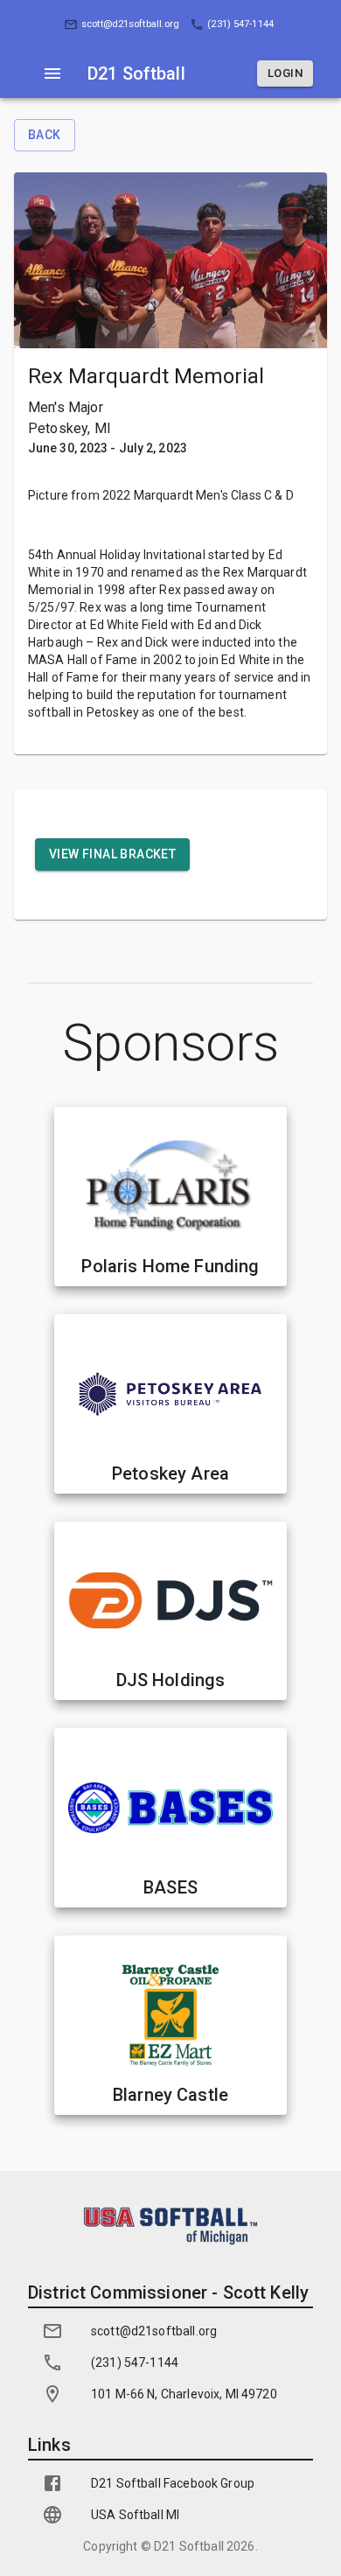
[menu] (52, 73)
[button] (123, 25)
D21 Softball (189, 2546)
